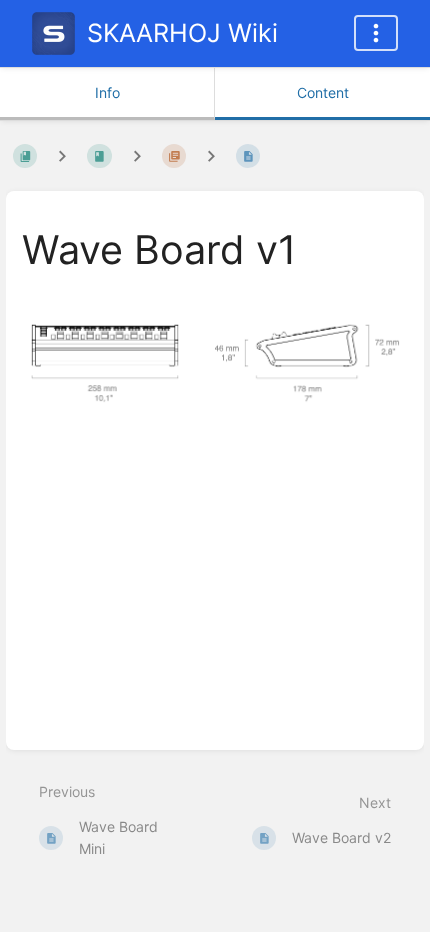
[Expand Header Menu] (376, 33)
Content (323, 92)
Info (107, 92)
